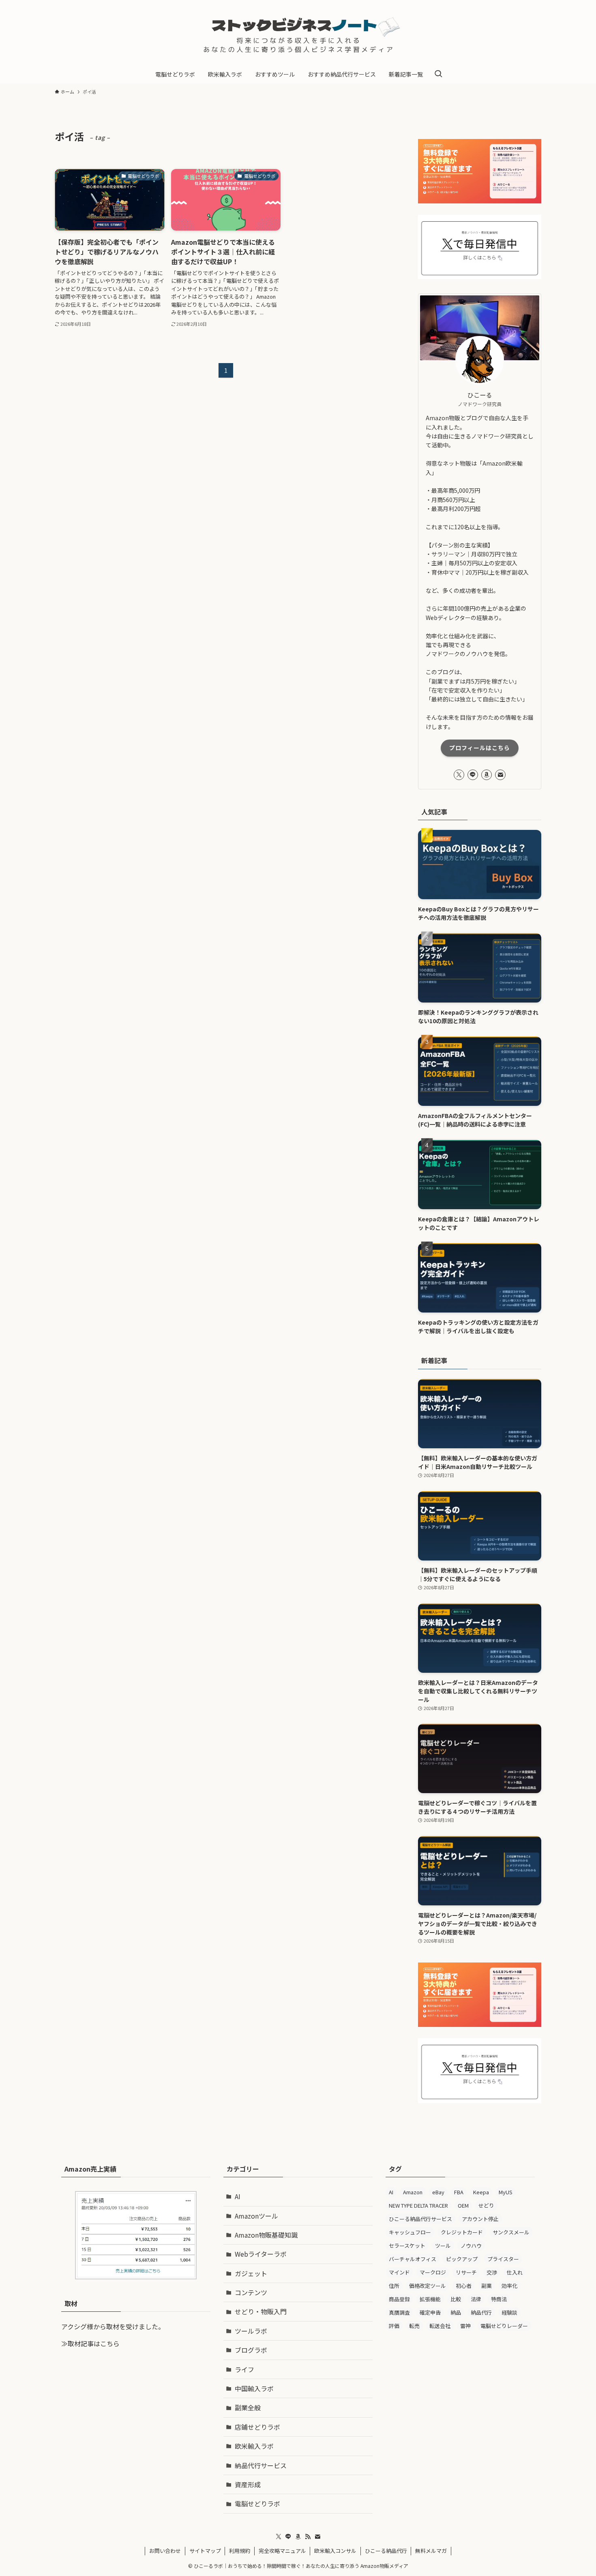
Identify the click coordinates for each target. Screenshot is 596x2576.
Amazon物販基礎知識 (266, 2235)
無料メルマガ (431, 2551)
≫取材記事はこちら (90, 2343)
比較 (456, 2299)
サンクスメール (511, 2232)
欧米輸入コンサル (335, 2551)
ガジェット (251, 2273)
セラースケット (407, 2246)
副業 (487, 2286)
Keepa (481, 2192)
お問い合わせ (165, 2551)
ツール (443, 2246)
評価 (394, 2326)
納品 (456, 2312)
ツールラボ (251, 2331)
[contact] (500, 775)
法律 (476, 2299)
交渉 (492, 2272)
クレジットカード (462, 2232)
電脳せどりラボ (257, 2503)
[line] (473, 775)
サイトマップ (205, 2551)
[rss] (308, 2537)
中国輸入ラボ (254, 2388)
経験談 (509, 2312)
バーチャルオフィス (413, 2259)
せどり (486, 2205)
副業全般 (248, 2407)
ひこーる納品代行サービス (420, 2219)
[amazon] (487, 775)
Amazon (413, 2192)
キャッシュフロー (410, 2232)
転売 (414, 2326)
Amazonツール (256, 2216)
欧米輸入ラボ (254, 2446)
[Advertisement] (460, 2401)
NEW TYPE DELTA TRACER (418, 2205)
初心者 (464, 2286)
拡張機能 (430, 2299)
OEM (463, 2205)
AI (238, 2196)
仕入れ (515, 2272)
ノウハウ (471, 2246)
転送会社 (440, 2326)
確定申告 (430, 2312)
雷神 (465, 2326)
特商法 (499, 2299)
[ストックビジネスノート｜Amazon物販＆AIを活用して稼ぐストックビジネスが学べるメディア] (298, 34)
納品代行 (481, 2312)
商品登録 (399, 2299)
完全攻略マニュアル (282, 2551)
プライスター (503, 2259)
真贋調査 (399, 2312)
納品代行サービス (261, 2465)
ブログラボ (251, 2350)
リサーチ (466, 2272)
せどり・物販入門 (261, 2311)
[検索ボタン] (438, 74)
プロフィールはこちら (480, 748)
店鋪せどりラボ (257, 2427)
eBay (438, 2192)
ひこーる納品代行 (386, 2551)
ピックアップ (462, 2259)
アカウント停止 (480, 2219)
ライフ (244, 2369)
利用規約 (240, 2551)
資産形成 (248, 2484)
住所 (394, 2286)
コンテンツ (251, 2292)
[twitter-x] (459, 775)
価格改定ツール (428, 2286)
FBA (459, 2192)
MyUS (506, 2192)
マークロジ (433, 2272)
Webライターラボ (261, 2254)
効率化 (509, 2286)
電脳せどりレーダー (504, 2326)
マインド (399, 2272)
